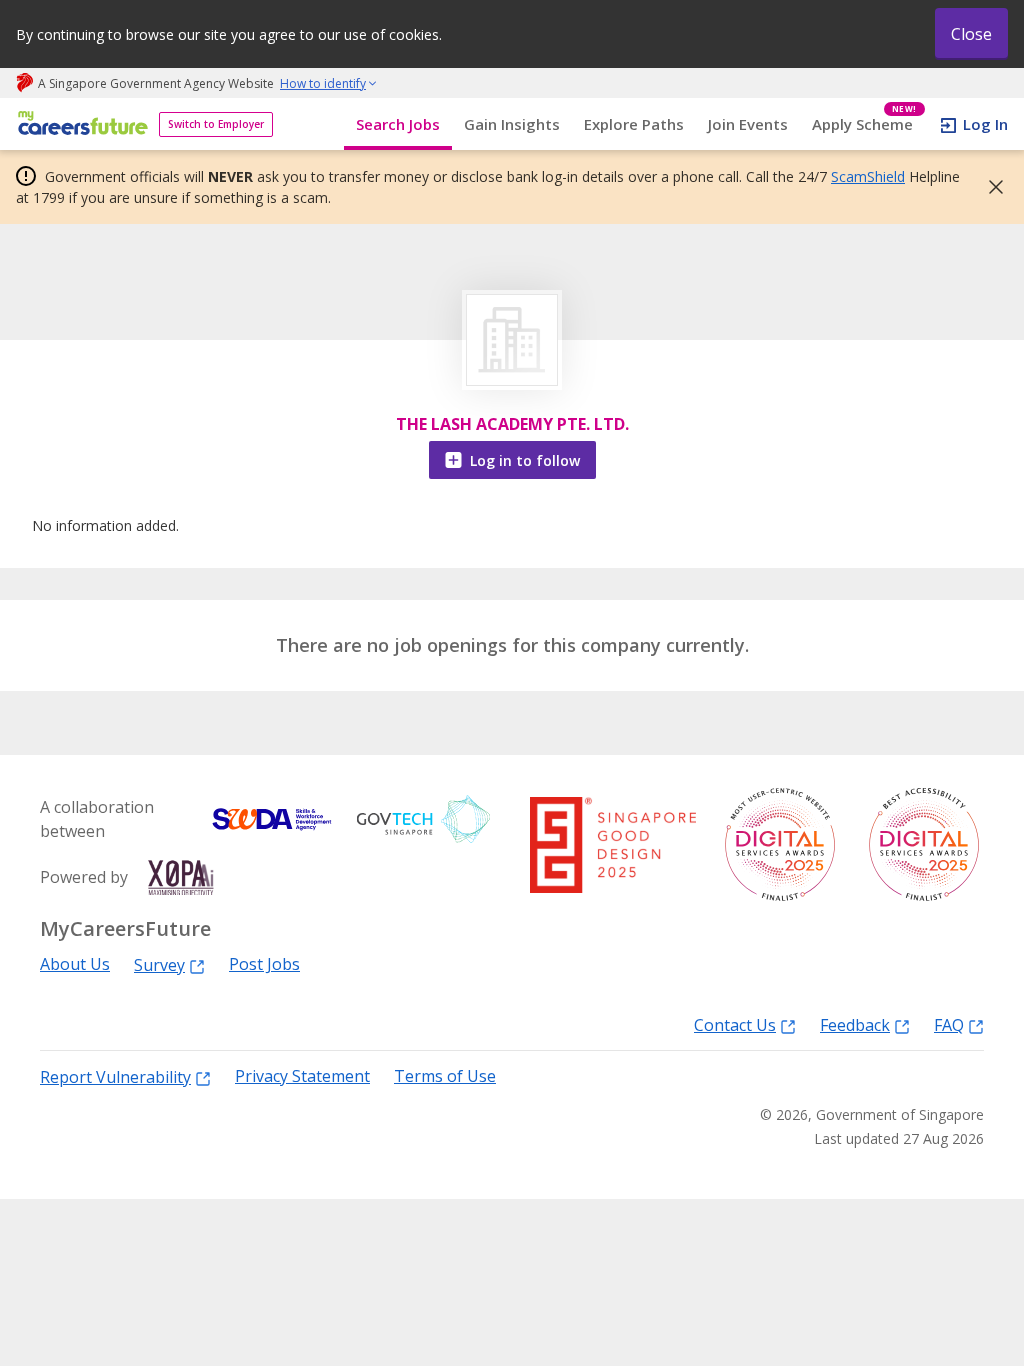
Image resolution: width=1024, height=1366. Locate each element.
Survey (159, 964)
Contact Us (735, 1024)
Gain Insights (512, 124)
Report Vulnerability (115, 1076)
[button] (990, 187)
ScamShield (868, 176)
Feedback (855, 1024)
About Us (75, 964)
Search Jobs (398, 124)
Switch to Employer (216, 124)
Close (971, 34)
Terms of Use (445, 1076)
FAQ (949, 1024)
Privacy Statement (302, 1076)
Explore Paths (634, 124)
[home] (79, 124)
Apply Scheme (864, 124)
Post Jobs (264, 964)
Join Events (748, 124)
